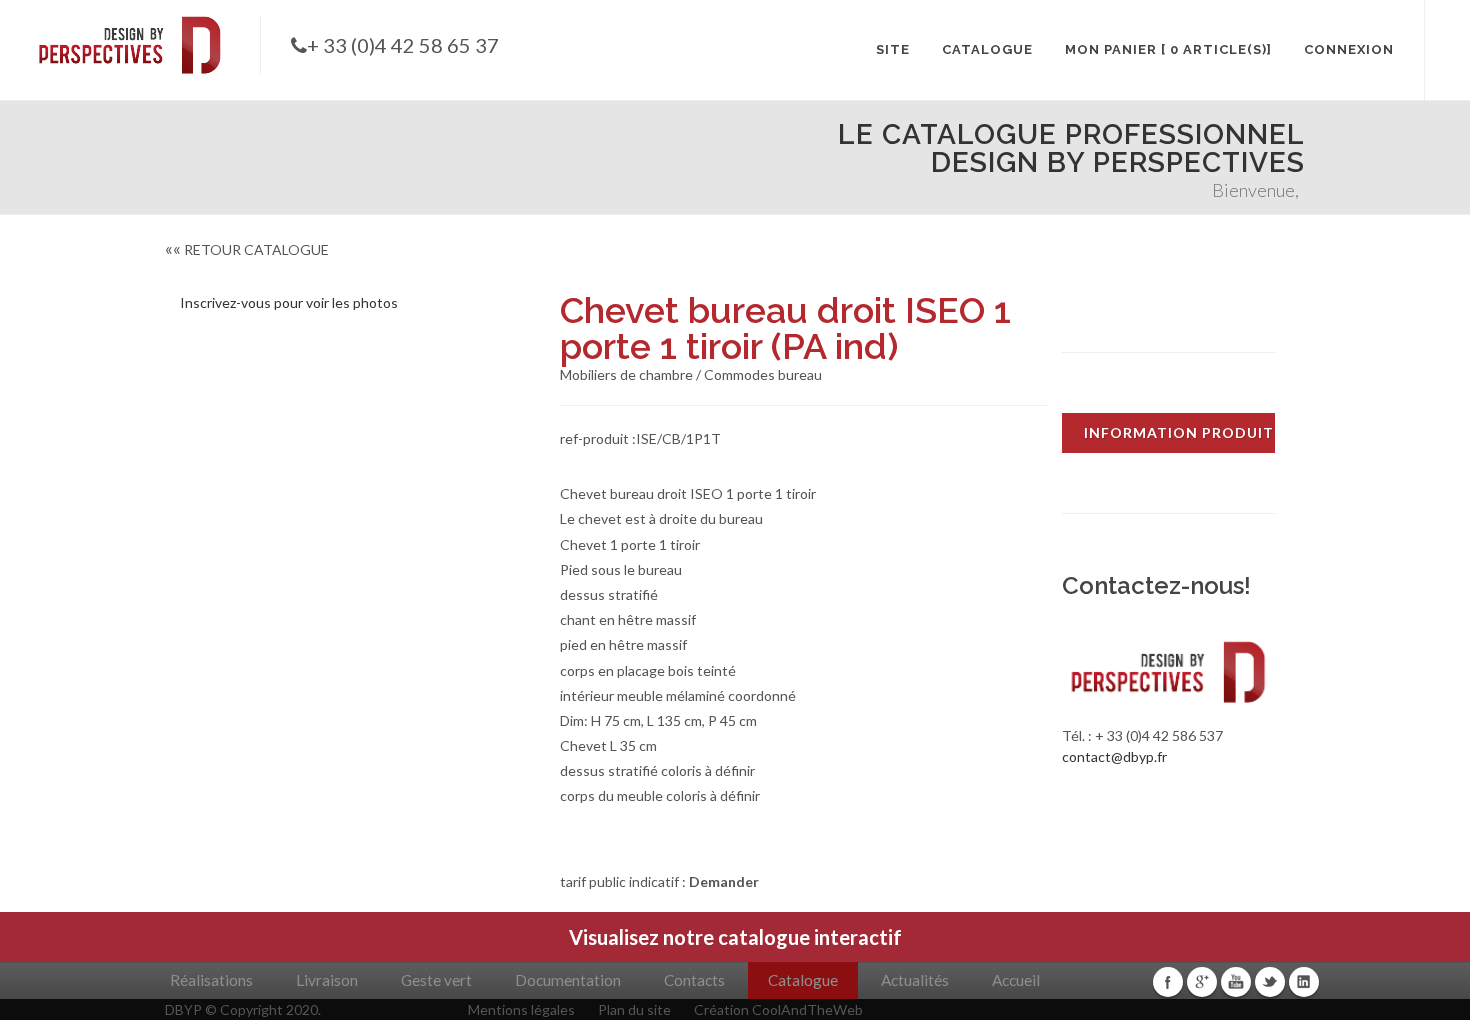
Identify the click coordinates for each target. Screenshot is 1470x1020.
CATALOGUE (987, 49)
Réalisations (211, 980)
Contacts (694, 980)
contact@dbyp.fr (1114, 756)
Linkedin (1304, 982)
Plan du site (634, 1009)
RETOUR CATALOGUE (247, 249)
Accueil (1016, 980)
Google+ (1202, 982)
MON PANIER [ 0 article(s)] (1168, 49)
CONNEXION (1349, 49)
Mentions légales (521, 1009)
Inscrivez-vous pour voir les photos (289, 302)
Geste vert (436, 980)
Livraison (327, 980)
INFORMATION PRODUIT (1179, 432)
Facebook (1168, 982)
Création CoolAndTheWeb (778, 1009)
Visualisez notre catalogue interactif (735, 937)
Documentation (568, 980)
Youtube (1236, 982)
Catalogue (803, 980)
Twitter (1270, 982)
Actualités (915, 980)
